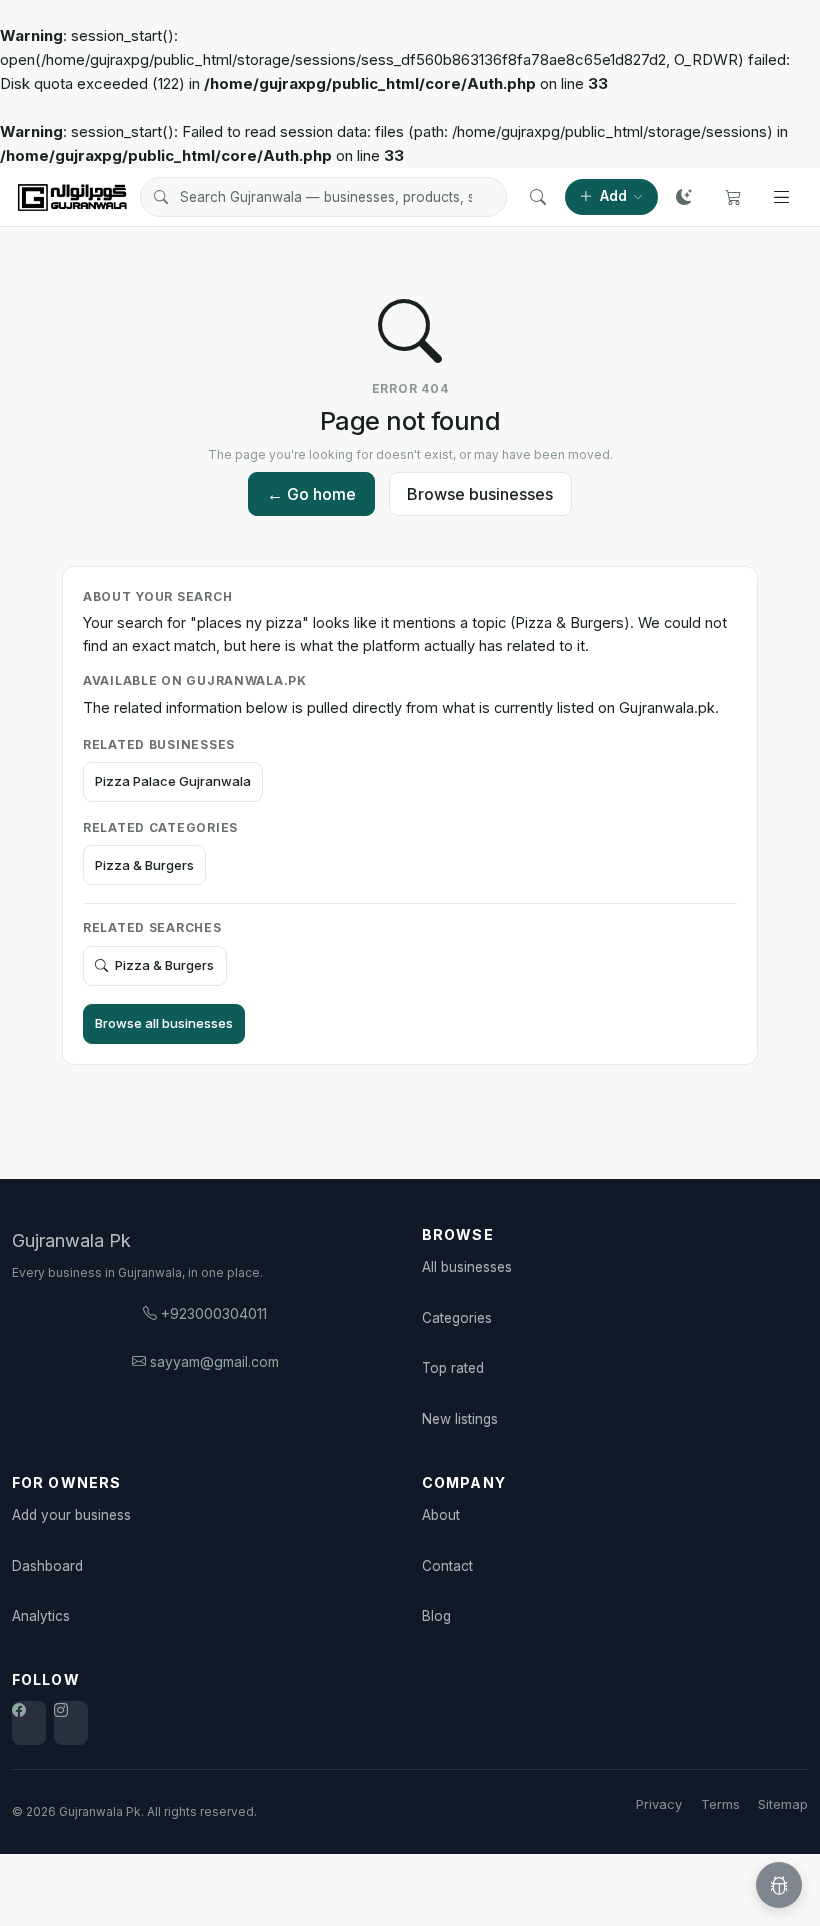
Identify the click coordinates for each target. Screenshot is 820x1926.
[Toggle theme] (684, 197)
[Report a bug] (779, 1885)
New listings (460, 1419)
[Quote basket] (733, 197)
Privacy (659, 1804)
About (441, 1515)
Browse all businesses (164, 1023)
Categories (457, 1318)
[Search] (538, 197)
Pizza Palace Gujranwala (173, 781)
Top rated (453, 1368)
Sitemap (783, 1804)
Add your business (71, 1515)
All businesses (467, 1267)
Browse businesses (480, 494)
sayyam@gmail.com (214, 1361)
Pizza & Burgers (144, 865)
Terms (720, 1804)
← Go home (311, 494)
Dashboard (47, 1566)
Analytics (41, 1616)
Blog (436, 1616)
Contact (447, 1566)
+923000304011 (214, 1313)
